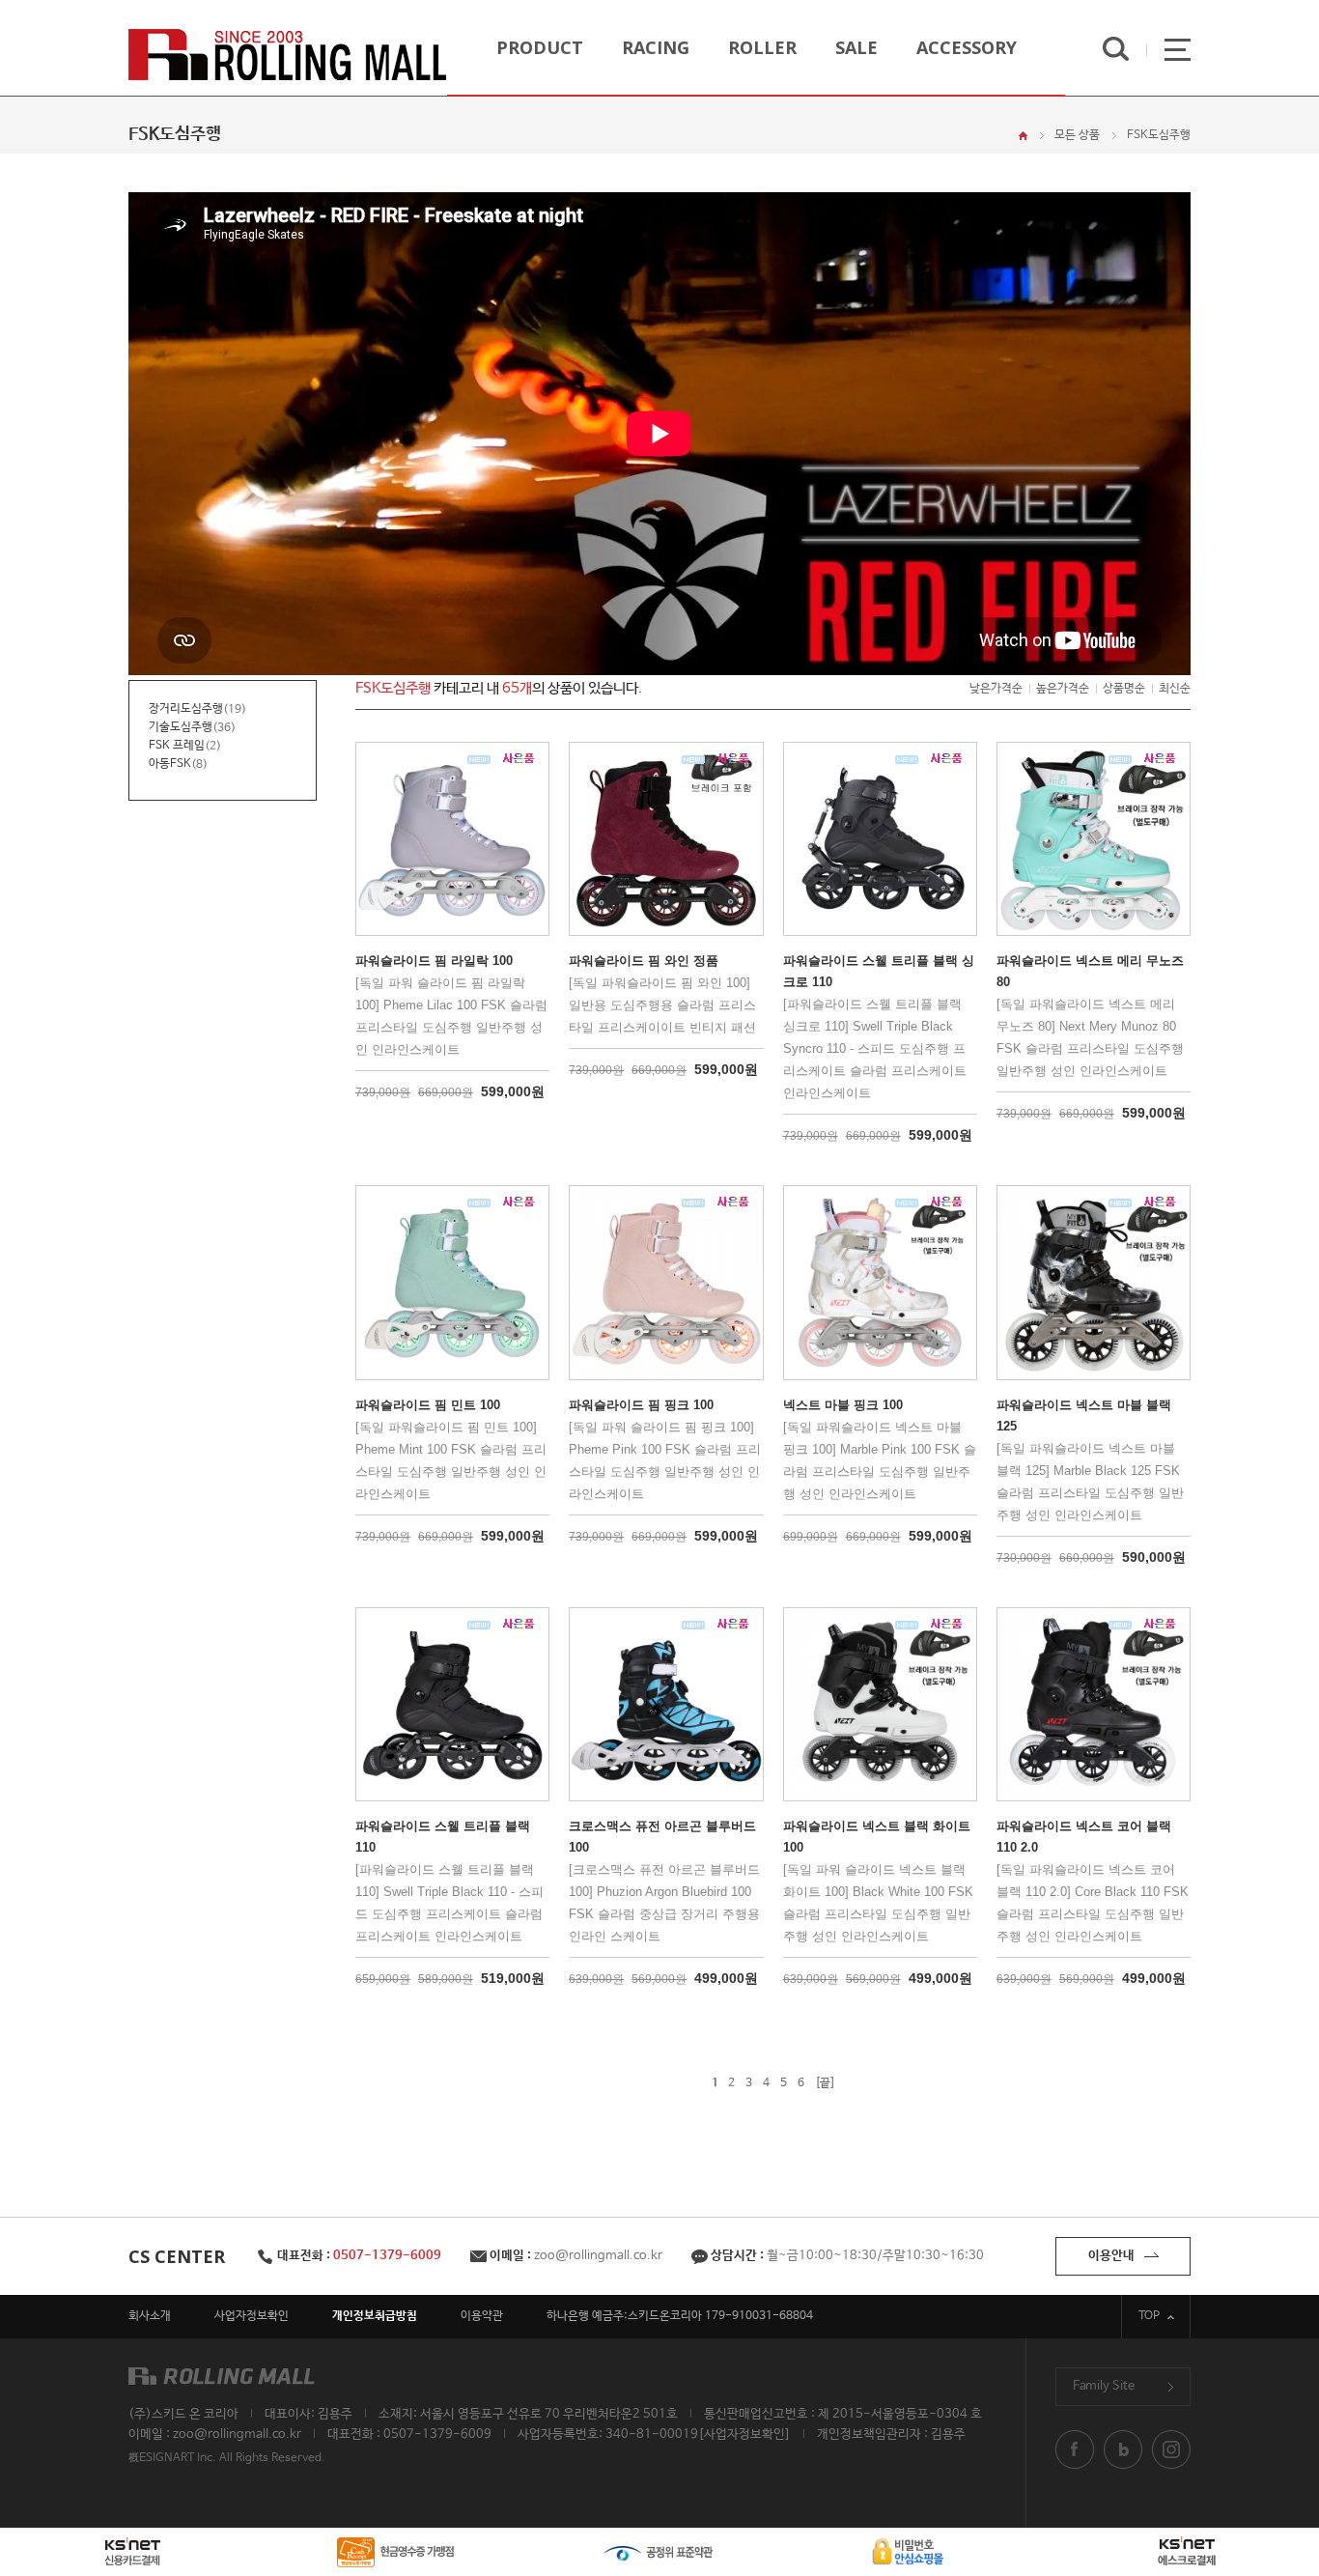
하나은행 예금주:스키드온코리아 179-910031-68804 (680, 2316)
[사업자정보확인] (744, 2434)
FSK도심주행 (1159, 135)
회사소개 (150, 2316)
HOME (1023, 136)
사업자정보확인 (252, 2316)
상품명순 (1124, 689)
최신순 (1175, 689)
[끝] (825, 2083)
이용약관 (482, 2316)
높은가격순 (1063, 689)
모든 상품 (1077, 135)
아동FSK (170, 764)
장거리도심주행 (186, 709)
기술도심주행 (181, 727)
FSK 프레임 (177, 746)
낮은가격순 (996, 689)
